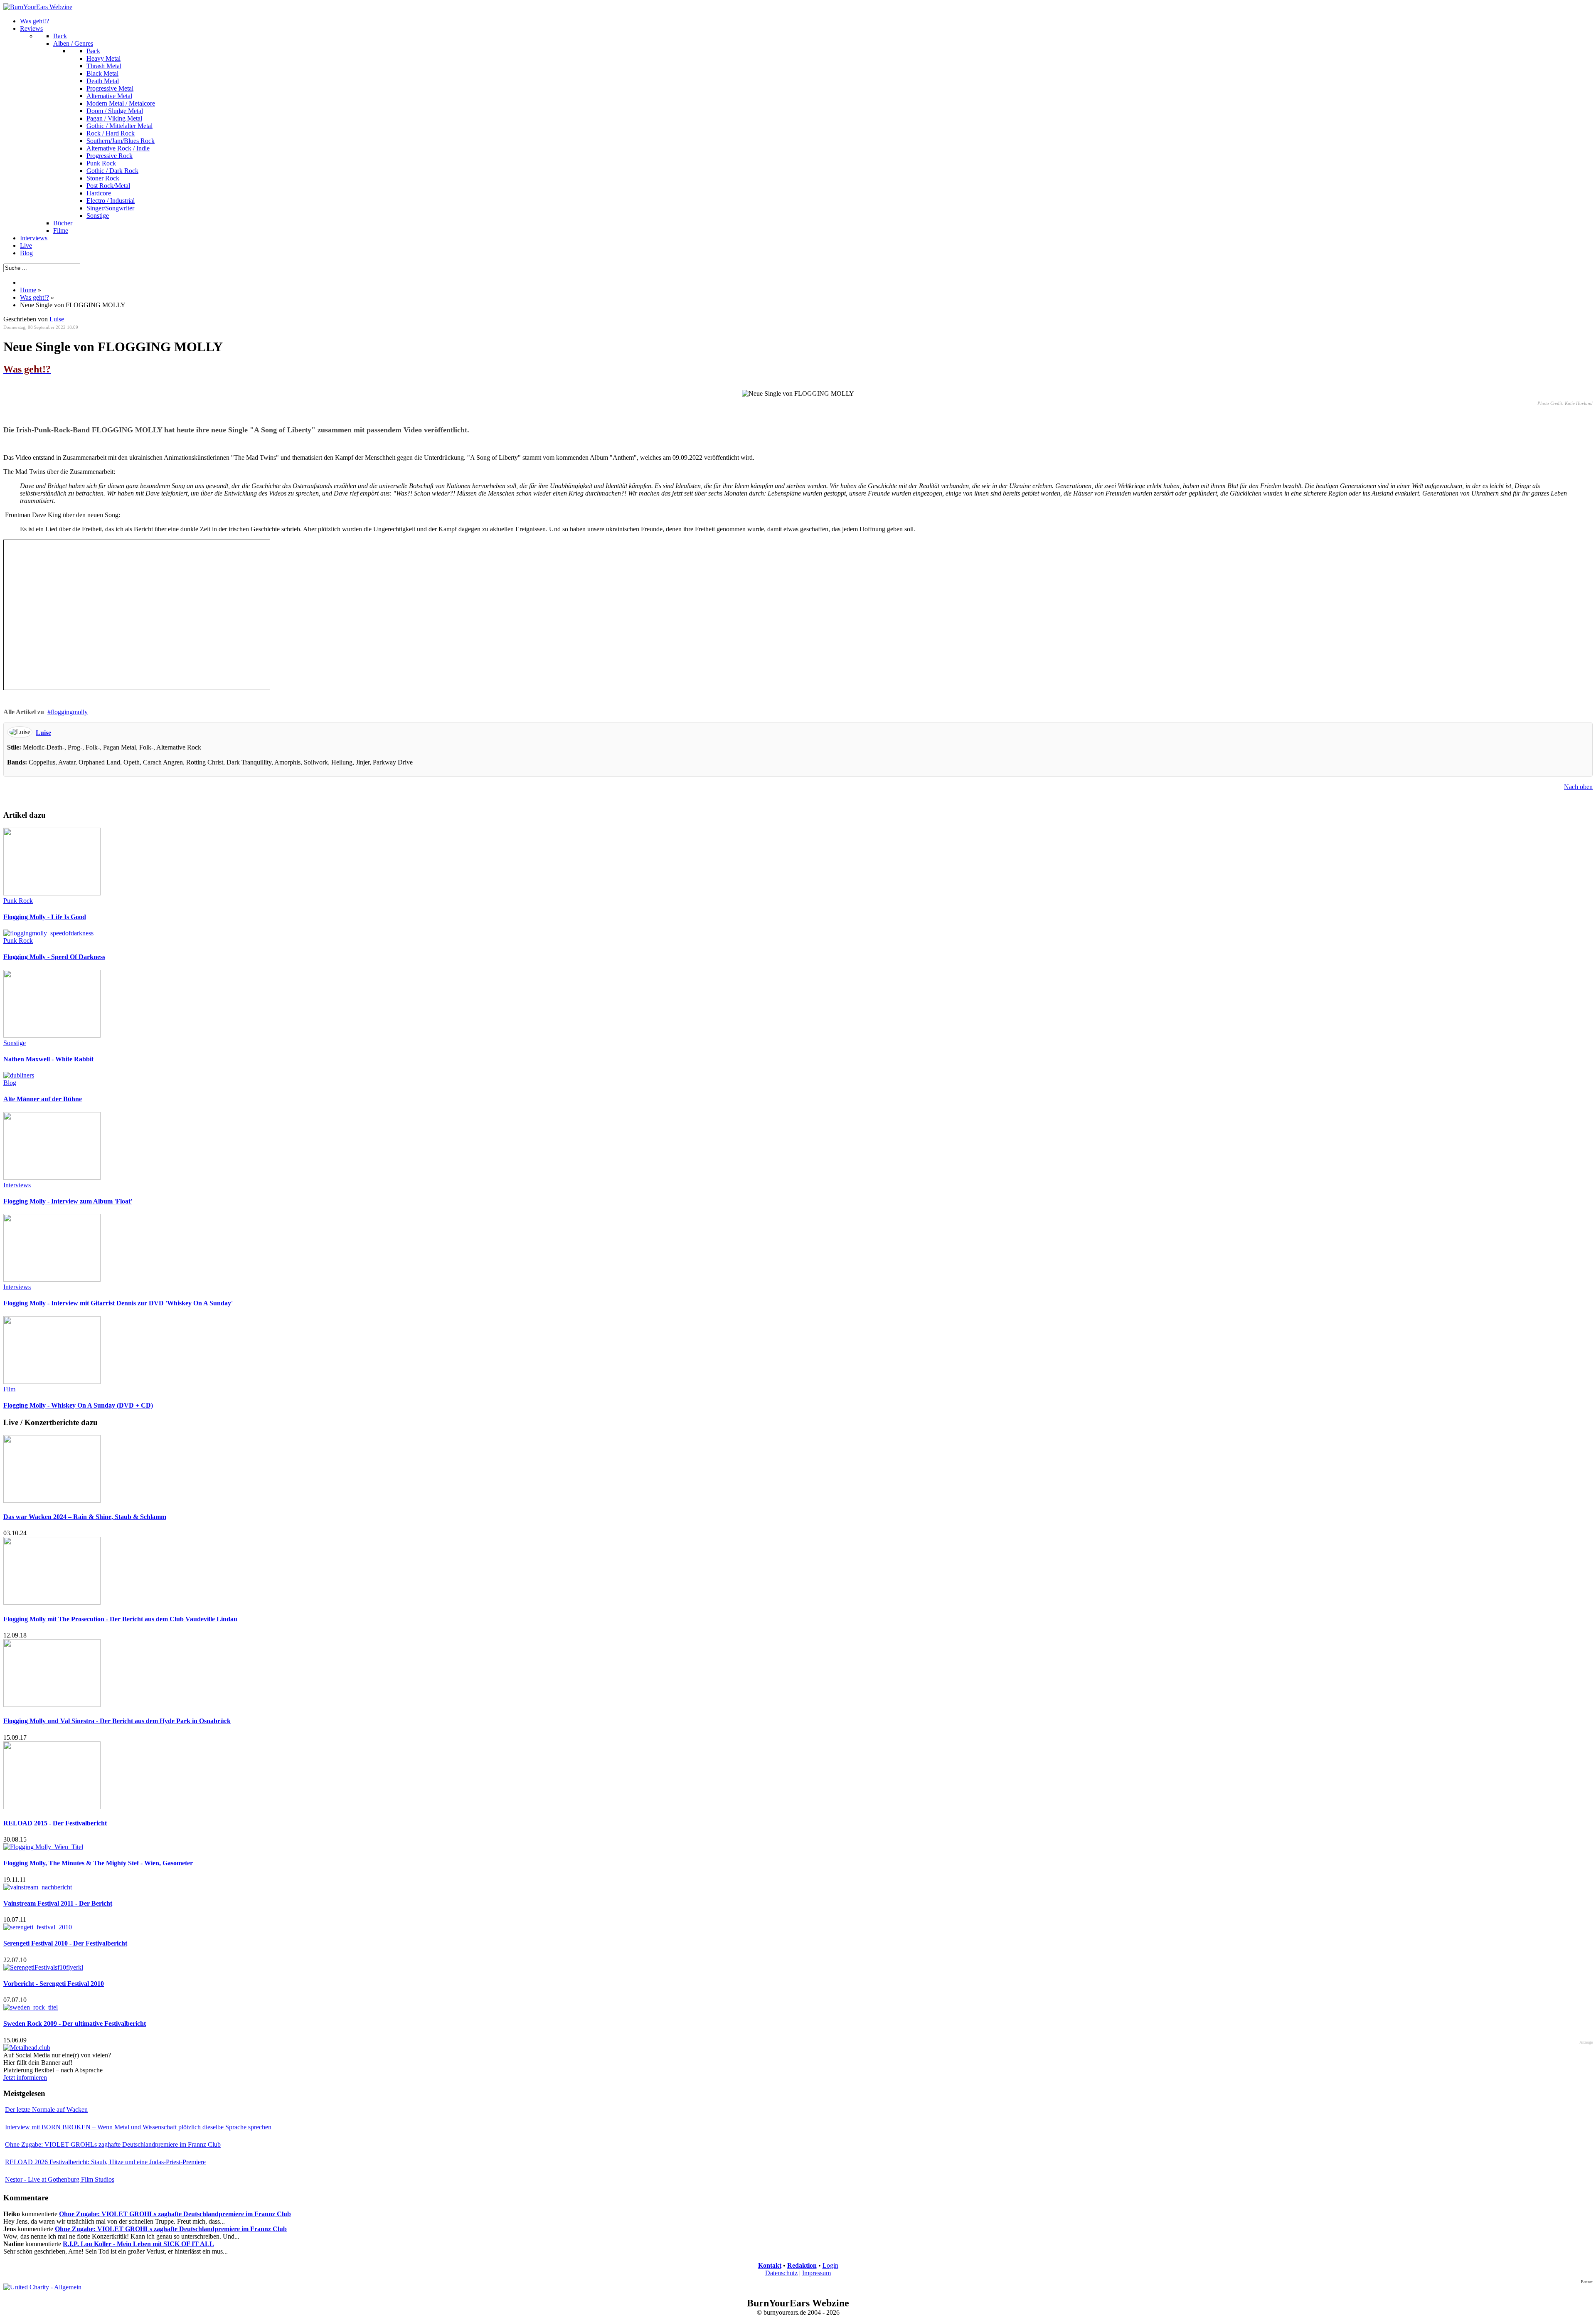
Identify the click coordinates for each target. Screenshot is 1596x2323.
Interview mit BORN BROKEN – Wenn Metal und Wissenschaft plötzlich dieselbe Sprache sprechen (138, 2127)
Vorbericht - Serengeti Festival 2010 (54, 1984)
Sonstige (15, 1043)
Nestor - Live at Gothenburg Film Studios (60, 2179)
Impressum (816, 2273)
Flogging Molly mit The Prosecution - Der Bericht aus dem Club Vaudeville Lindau (120, 1619)
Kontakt (770, 2265)
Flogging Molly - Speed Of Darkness (54, 957)
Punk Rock (18, 901)
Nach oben (1578, 787)
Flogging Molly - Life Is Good (45, 917)
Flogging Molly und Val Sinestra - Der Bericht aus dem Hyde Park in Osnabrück (117, 1721)
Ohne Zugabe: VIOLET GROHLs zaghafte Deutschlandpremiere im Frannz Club (113, 2144)
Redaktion (802, 2265)
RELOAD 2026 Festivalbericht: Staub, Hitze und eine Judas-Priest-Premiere (105, 2162)
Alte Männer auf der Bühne (43, 1099)
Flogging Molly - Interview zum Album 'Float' (68, 1201)
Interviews (17, 1185)
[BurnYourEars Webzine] (38, 7)
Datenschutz (781, 2273)
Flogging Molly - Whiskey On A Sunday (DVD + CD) (78, 1405)
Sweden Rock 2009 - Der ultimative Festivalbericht (75, 2023)
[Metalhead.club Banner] (27, 2048)
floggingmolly (69, 712)
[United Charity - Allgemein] (42, 2287)
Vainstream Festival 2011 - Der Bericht (58, 1903)
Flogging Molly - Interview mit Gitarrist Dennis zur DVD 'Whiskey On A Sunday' (118, 1303)
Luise (57, 319)
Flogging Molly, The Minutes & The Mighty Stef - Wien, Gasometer (98, 1863)
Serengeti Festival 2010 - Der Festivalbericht (65, 1943)
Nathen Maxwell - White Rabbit (48, 1059)
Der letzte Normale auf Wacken (46, 2110)
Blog (10, 1083)
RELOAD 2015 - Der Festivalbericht (55, 1823)
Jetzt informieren (25, 2078)
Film (9, 1389)
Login (830, 2265)
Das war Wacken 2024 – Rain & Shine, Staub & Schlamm (85, 1517)
